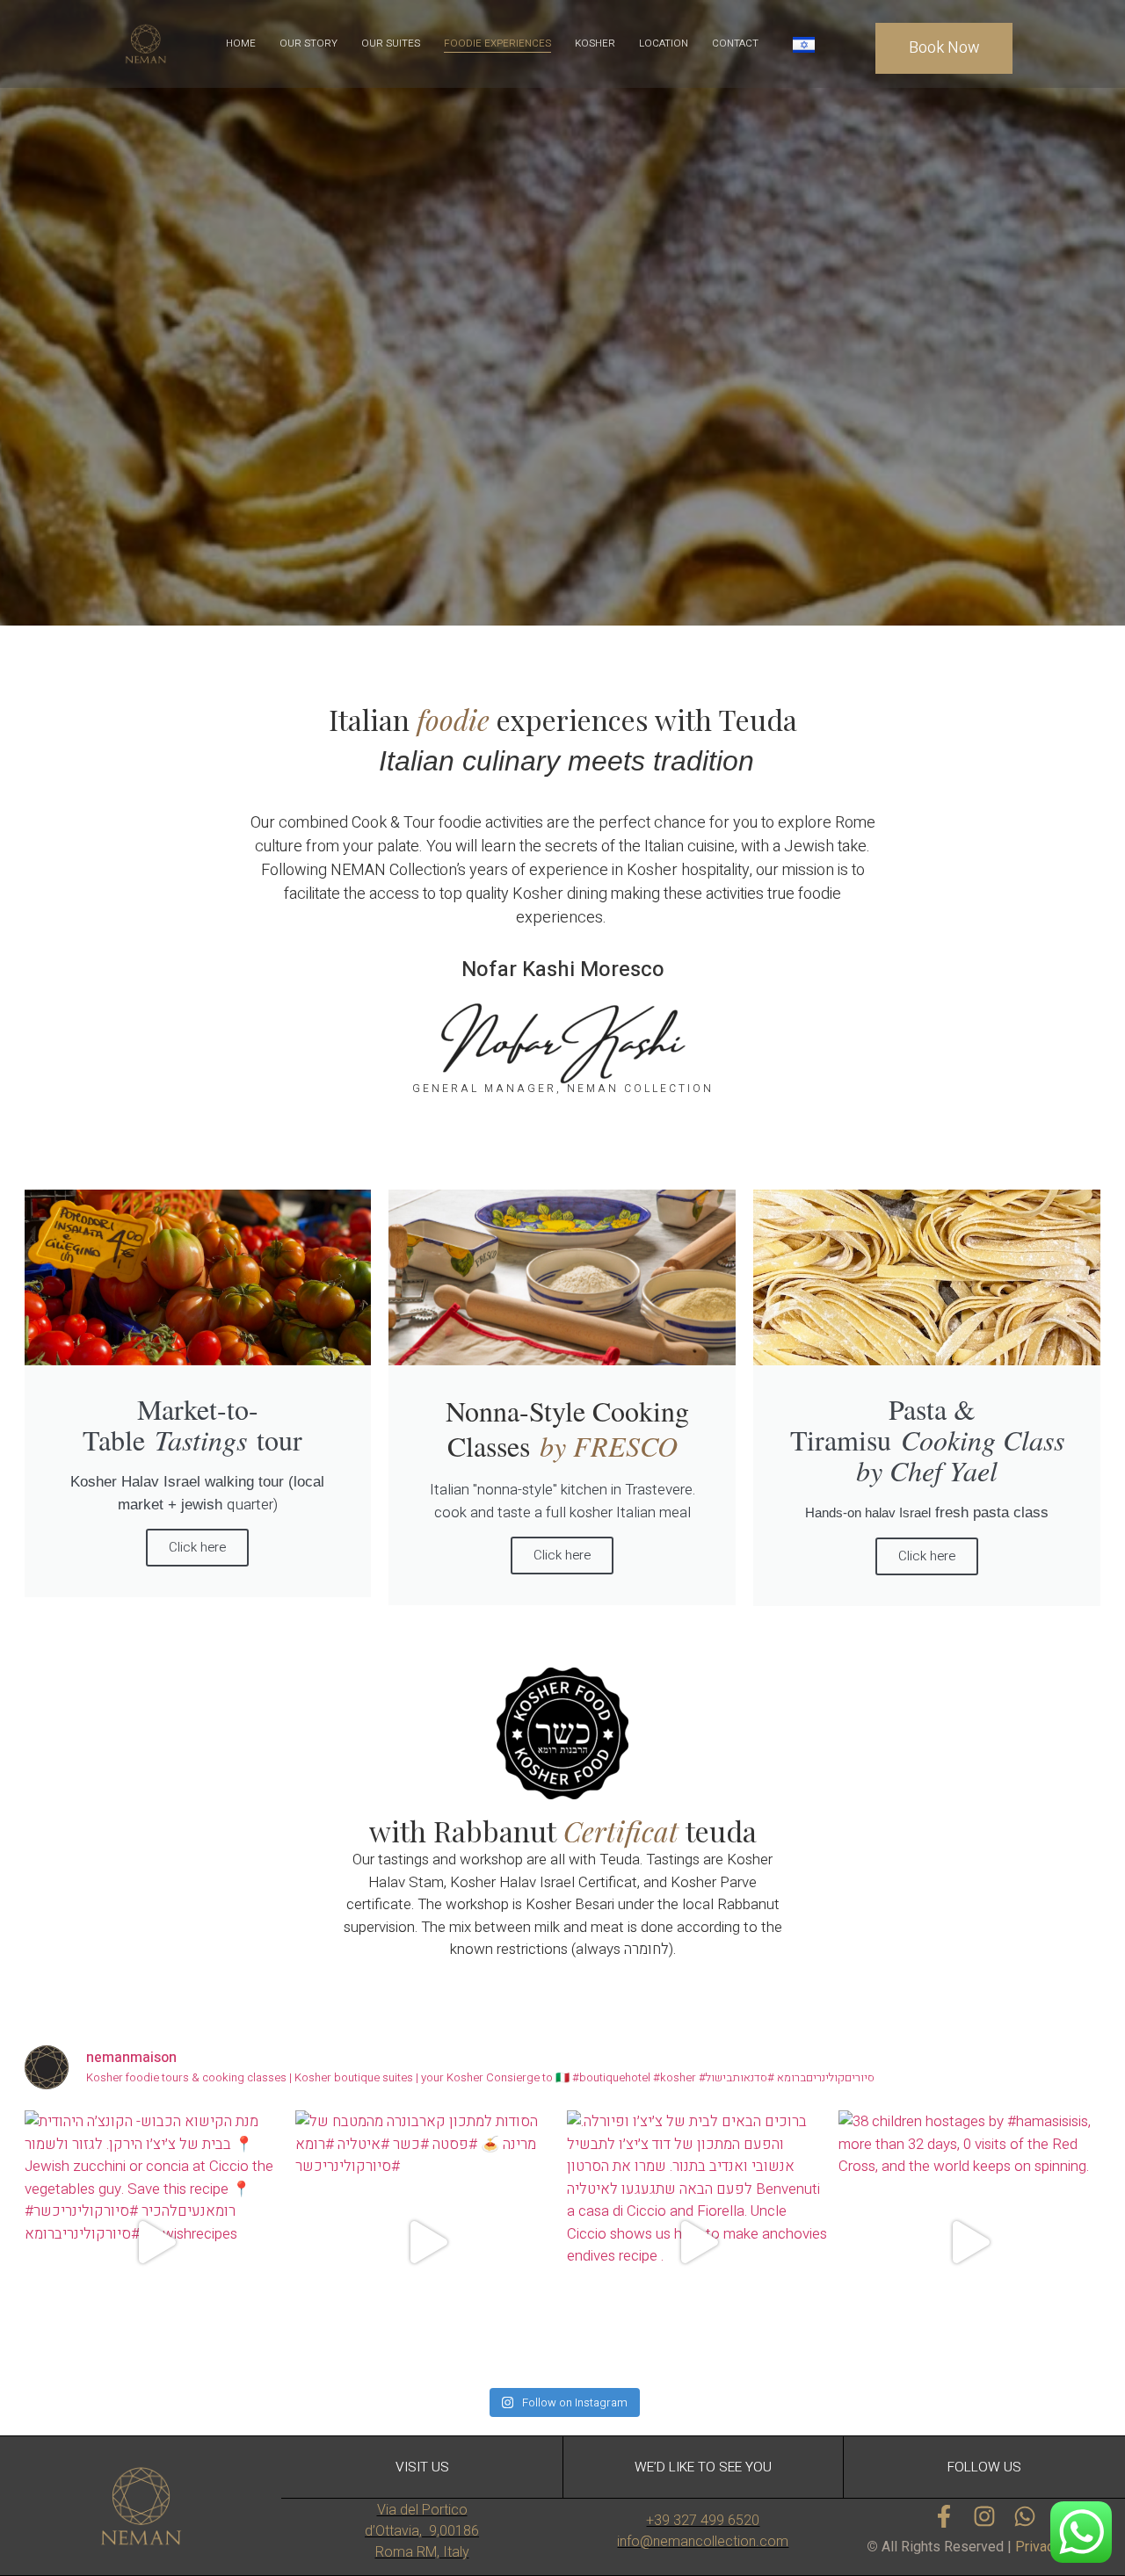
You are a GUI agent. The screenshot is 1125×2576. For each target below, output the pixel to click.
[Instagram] (984, 2516)
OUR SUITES (391, 43)
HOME (241, 43)
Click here (562, 1555)
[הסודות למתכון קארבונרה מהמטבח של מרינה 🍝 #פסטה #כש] (427, 2242)
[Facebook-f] (944, 2516)
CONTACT (735, 43)
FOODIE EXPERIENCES (497, 43)
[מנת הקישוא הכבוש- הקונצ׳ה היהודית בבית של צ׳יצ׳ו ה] (156, 2242)
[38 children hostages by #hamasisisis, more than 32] (970, 2242)
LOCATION (664, 43)
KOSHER (595, 43)
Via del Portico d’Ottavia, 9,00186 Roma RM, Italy (422, 2531)
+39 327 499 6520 (703, 2520)
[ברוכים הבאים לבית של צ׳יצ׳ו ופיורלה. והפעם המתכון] (698, 2242)
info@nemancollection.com (703, 2541)
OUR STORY (308, 43)
